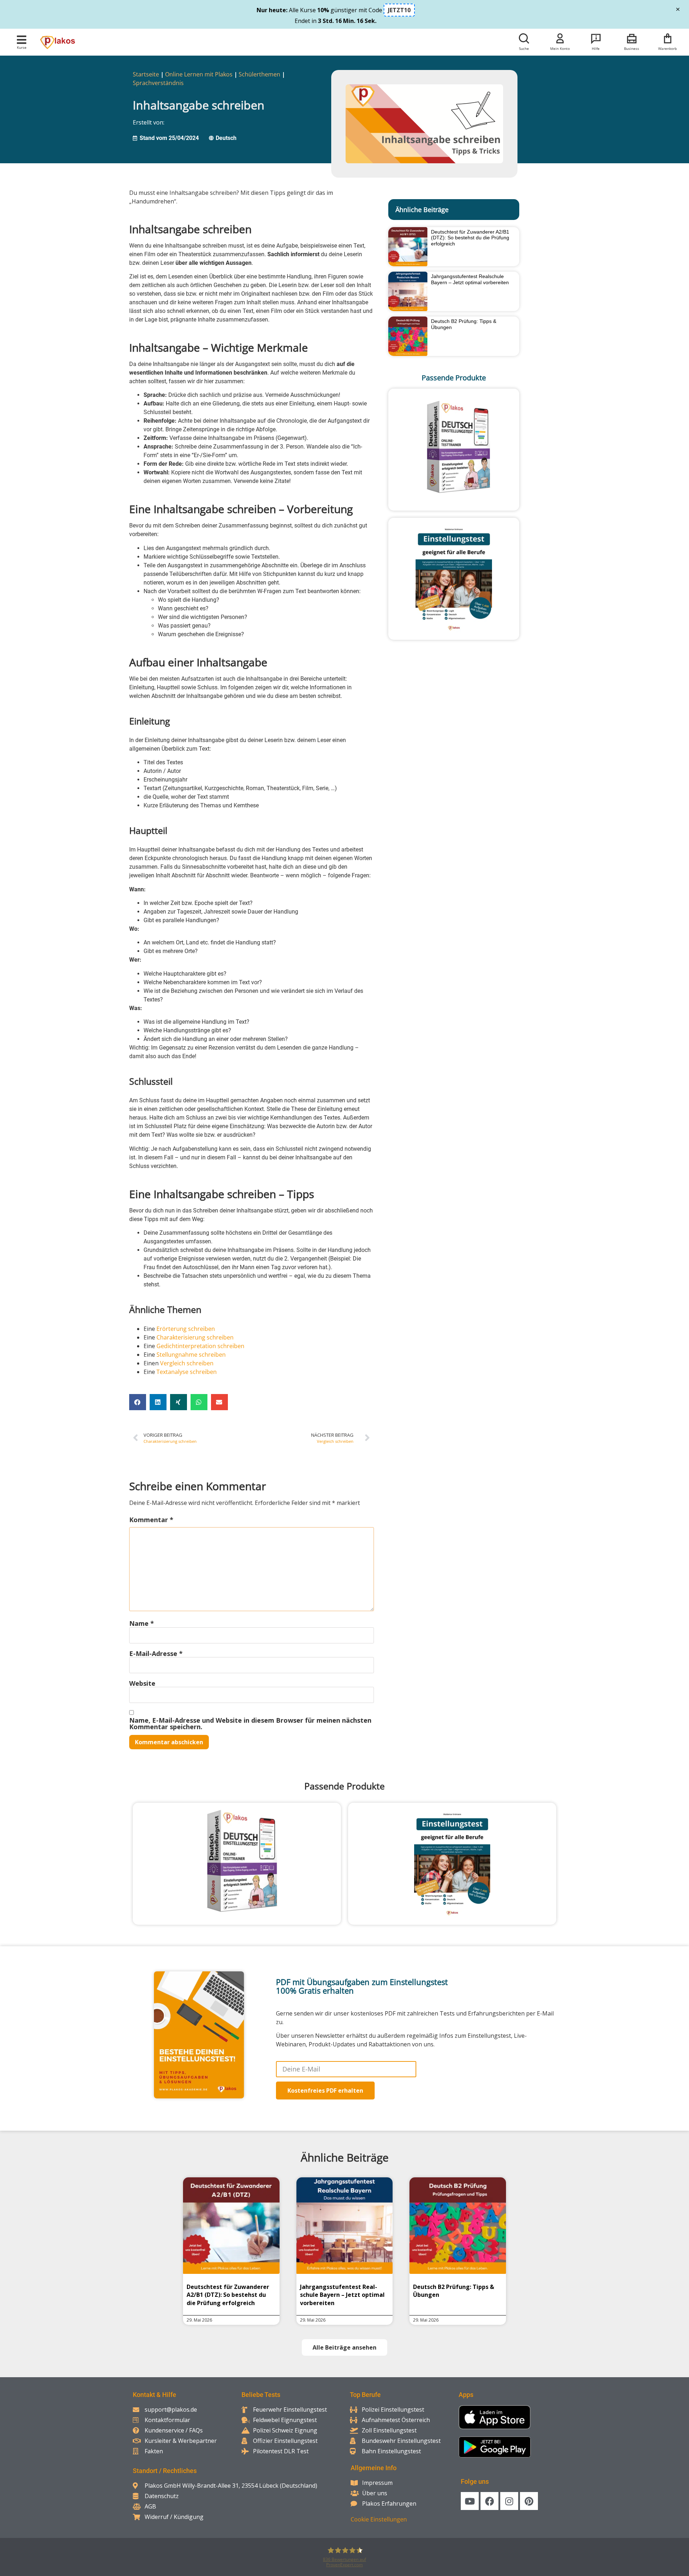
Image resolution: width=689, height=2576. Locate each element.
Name (142, 1623)
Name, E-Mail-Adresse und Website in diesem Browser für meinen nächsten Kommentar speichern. (250, 1723)
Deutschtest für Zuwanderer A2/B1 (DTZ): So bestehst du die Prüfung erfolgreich (470, 238)
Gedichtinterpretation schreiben (200, 1346)
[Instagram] (509, 2501)
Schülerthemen (259, 74)
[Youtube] (470, 2501)
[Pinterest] (529, 2501)
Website (142, 1683)
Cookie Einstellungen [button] (379, 2519)
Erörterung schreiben (186, 1329)
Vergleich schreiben (187, 1363)
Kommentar (151, 1520)
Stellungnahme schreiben (191, 1355)
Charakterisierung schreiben (195, 1337)
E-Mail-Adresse (156, 1653)
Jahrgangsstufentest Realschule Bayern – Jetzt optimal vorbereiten (470, 279)
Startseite (146, 74)
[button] (22, 40)
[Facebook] (489, 2501)
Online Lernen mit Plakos (199, 74)
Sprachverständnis (158, 83)
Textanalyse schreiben (187, 1372)
